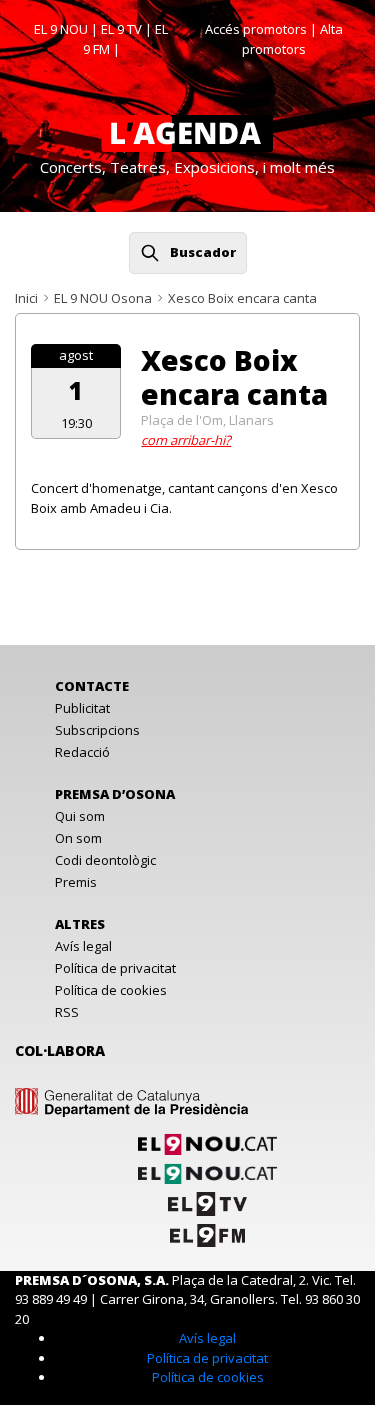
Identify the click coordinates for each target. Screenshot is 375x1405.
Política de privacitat (115, 968)
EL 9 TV (121, 29)
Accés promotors (256, 29)
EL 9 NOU (61, 29)
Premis (76, 882)
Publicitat (82, 708)
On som (78, 838)
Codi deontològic (105, 860)
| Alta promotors (292, 39)
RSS (67, 1012)
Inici (26, 298)
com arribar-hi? (186, 440)
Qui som (80, 816)
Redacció (82, 752)
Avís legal (83, 946)
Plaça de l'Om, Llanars (207, 420)
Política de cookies (111, 990)
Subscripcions (97, 730)
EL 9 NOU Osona (103, 298)
